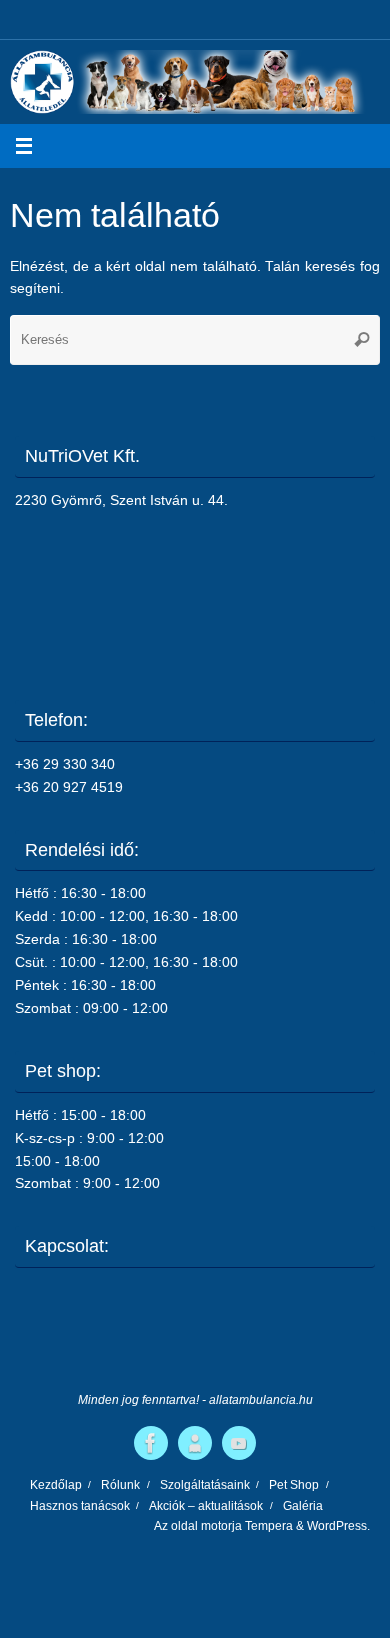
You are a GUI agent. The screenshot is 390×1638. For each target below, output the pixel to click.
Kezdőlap (56, 1485)
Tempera (269, 1526)
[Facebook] (151, 1443)
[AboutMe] (195, 1443)
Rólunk (120, 1485)
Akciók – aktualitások (206, 1506)
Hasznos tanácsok (80, 1506)
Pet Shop (294, 1485)
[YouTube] (239, 1443)
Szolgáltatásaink (205, 1485)
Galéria (303, 1506)
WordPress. (338, 1526)
